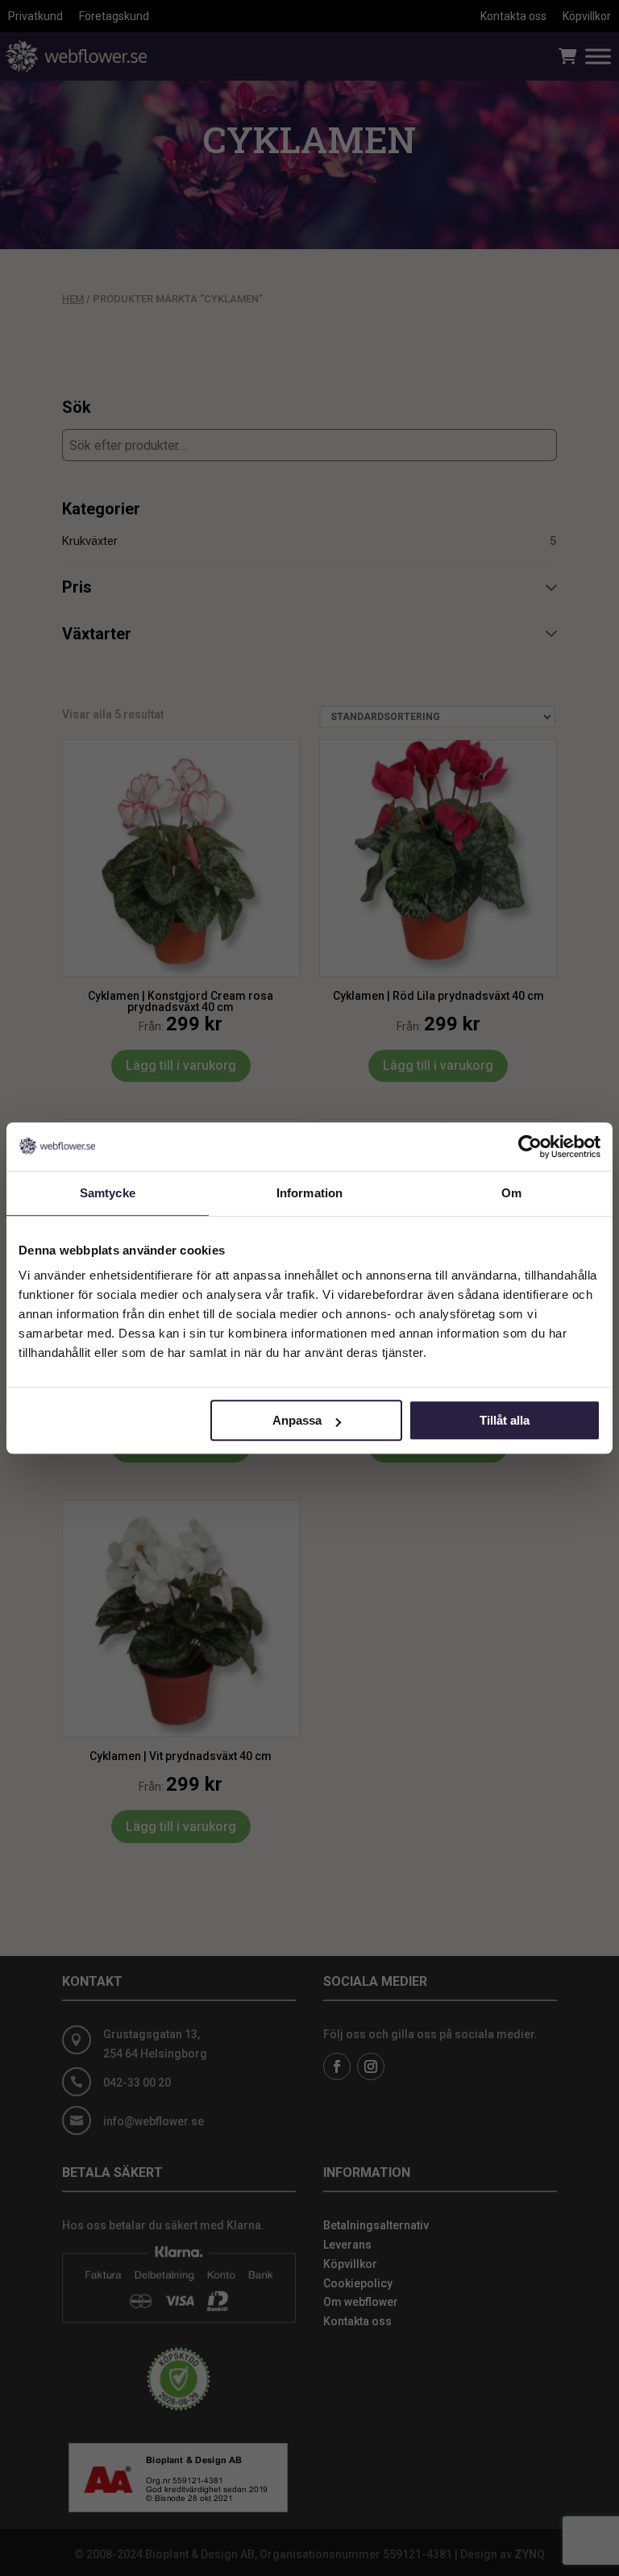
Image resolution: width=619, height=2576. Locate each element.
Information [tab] (309, 1193)
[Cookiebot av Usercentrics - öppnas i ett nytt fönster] (530, 1147)
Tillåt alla (505, 1420)
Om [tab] (511, 1193)
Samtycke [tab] (108, 1193)
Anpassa (297, 1420)
